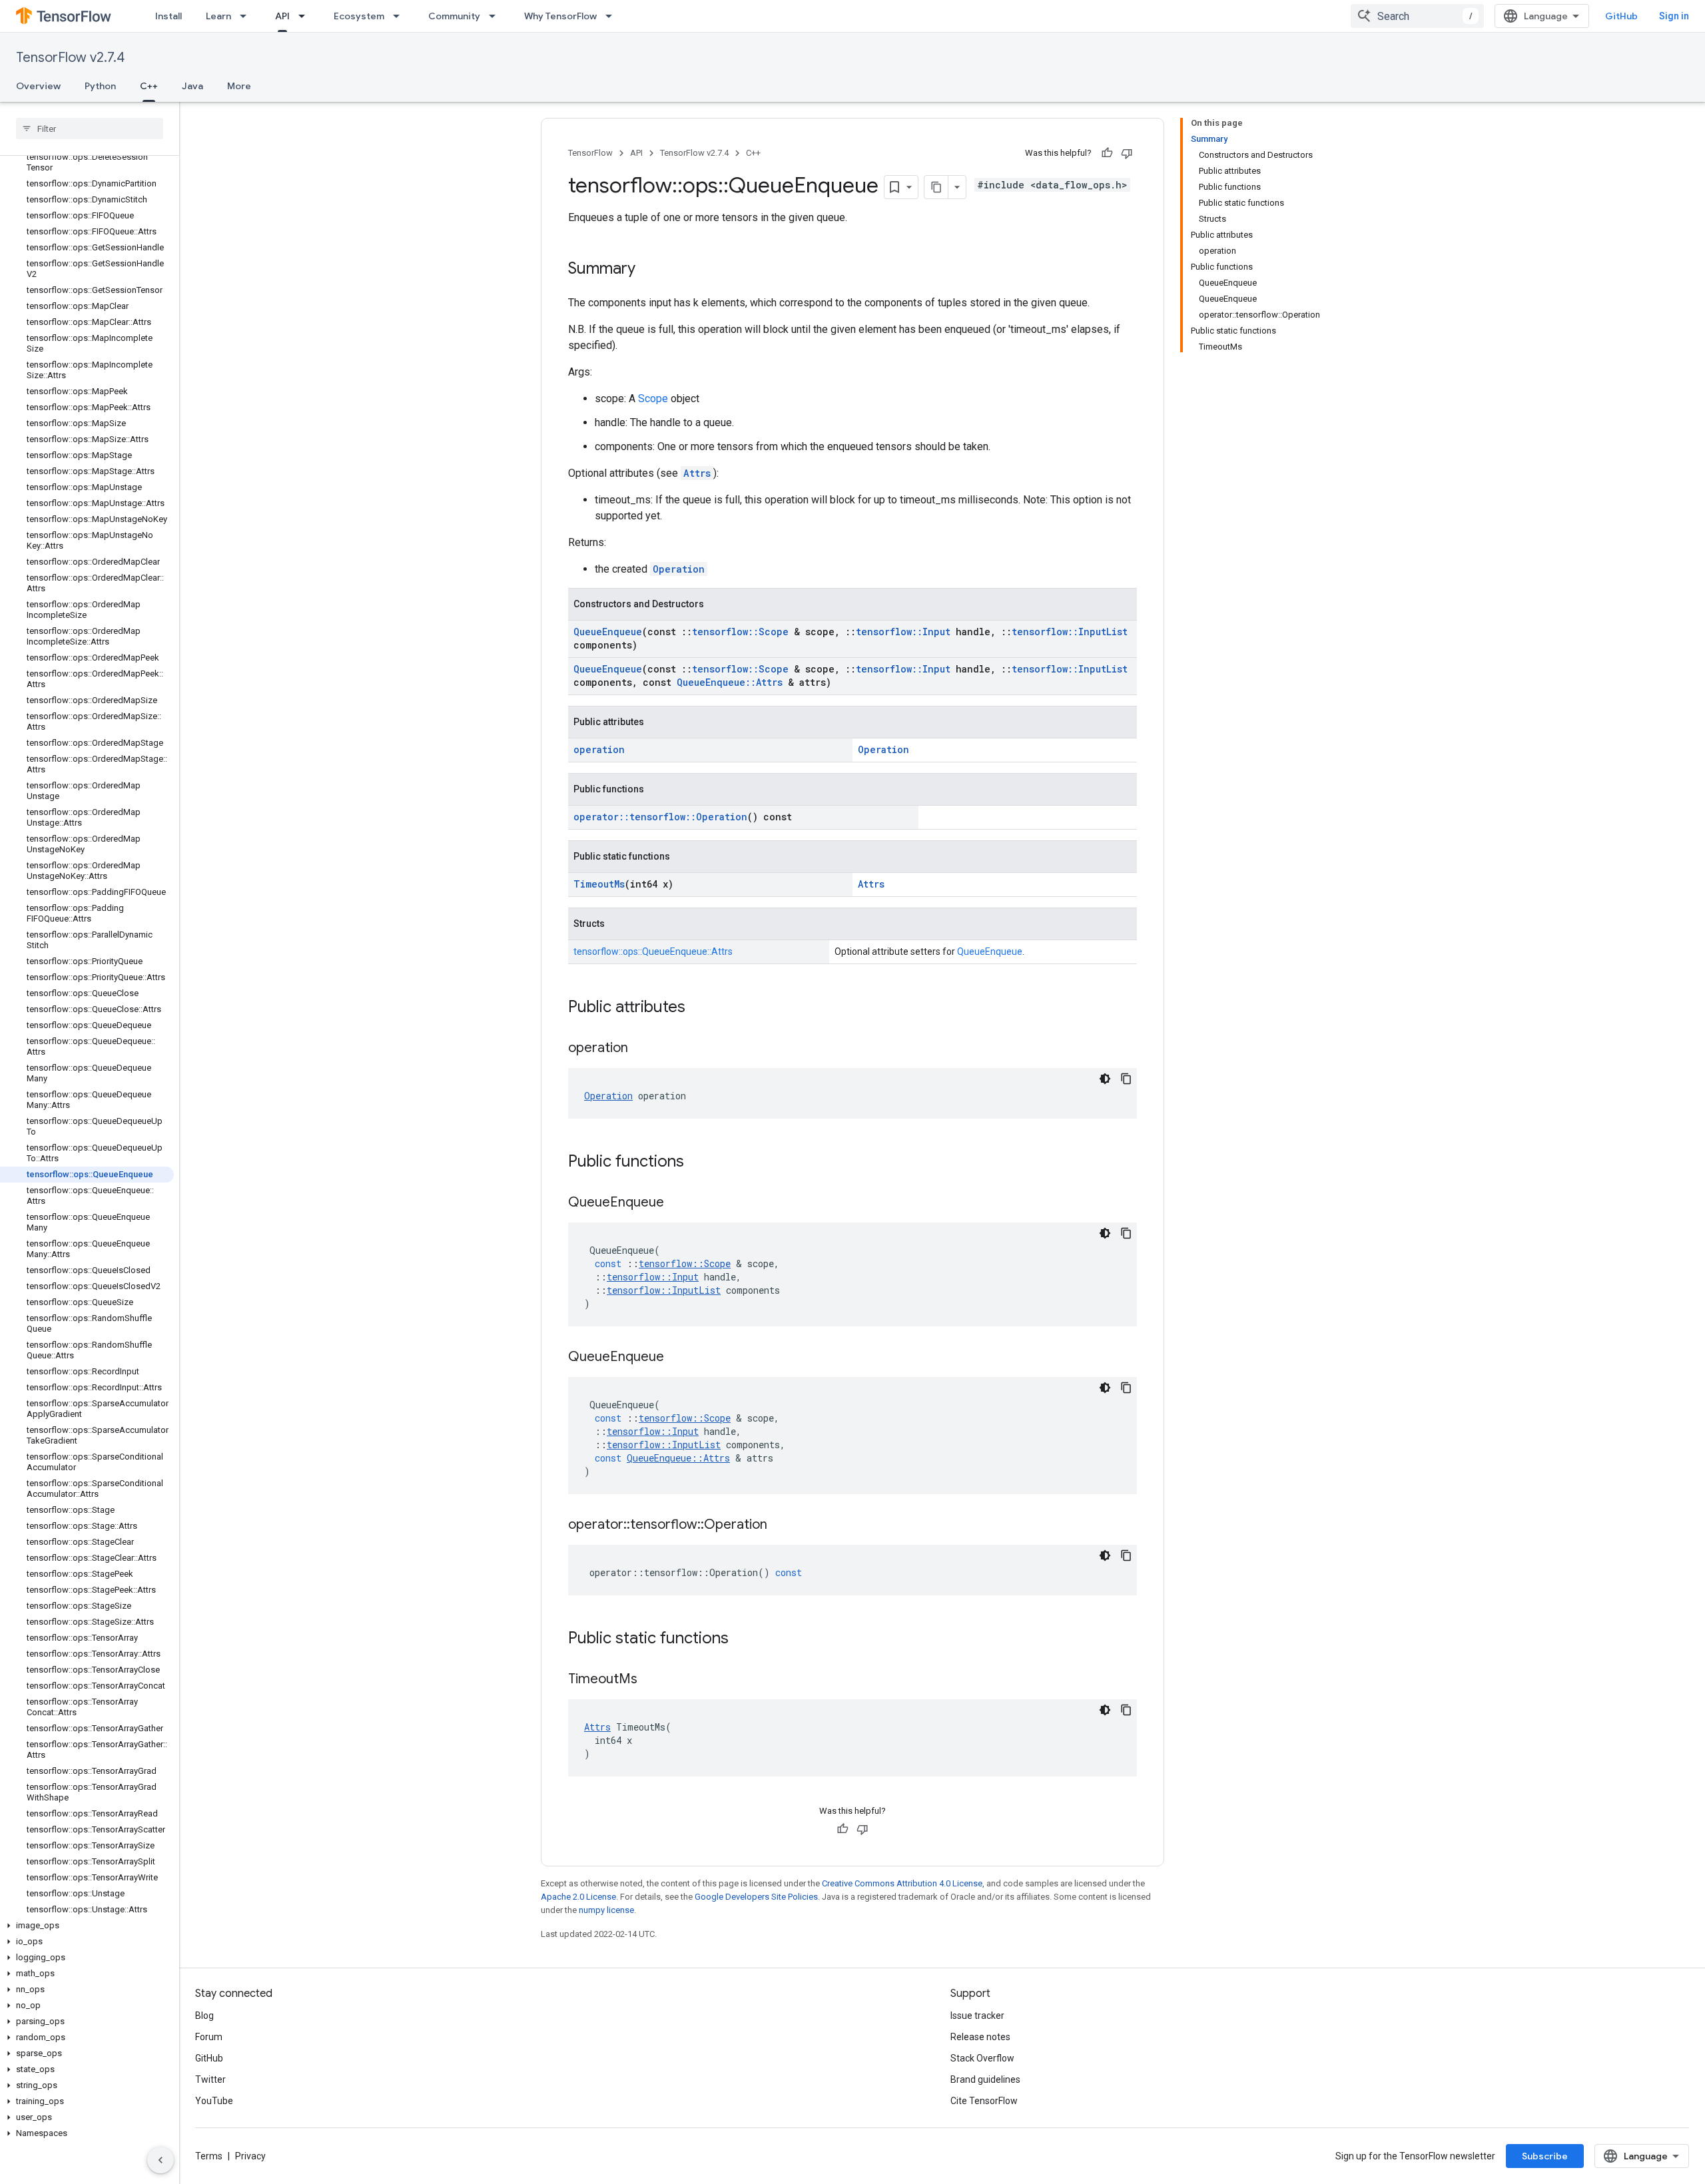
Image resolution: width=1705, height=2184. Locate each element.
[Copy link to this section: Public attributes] (699, 1008)
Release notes (980, 2037)
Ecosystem (359, 16)
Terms (209, 2156)
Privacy (250, 2156)
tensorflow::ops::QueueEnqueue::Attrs (653, 952)
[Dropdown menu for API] (306, 16)
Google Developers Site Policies (756, 1897)
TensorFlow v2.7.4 (70, 58)
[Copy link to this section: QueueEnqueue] (677, 1203)
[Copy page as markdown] (936, 187)
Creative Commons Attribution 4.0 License (902, 1883)
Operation (679, 569)
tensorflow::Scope (740, 632)
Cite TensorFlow (984, 2101)
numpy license (606, 1910)
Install (169, 16)
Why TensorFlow (560, 16)
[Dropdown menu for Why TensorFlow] (613, 16)
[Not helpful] (1127, 153)
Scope (653, 399)
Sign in (1674, 16)
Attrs (697, 473)
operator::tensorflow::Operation (660, 817)
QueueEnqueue (608, 632)
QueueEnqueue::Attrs (730, 682)
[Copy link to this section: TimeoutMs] (651, 1680)
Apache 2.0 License (578, 1897)
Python (100, 86)
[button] (87, 1926)
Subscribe (1545, 2156)
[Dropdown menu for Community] (496, 16)
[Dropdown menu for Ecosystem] (400, 16)
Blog (204, 2016)
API (282, 16)
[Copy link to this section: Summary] (649, 270)
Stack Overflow (982, 2058)
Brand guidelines (985, 2079)
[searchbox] (90, 129)
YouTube (214, 2101)
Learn (218, 16)
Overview (38, 86)
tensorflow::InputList (1070, 632)
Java (192, 86)
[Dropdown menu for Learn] (247, 16)
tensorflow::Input (903, 632)
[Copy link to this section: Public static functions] (742, 1639)
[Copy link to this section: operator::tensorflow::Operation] (781, 1525)
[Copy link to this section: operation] (641, 1049)
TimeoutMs (599, 884)
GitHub (1621, 16)
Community (454, 16)
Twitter (210, 2079)
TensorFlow (590, 153)
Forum (209, 2037)
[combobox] (1417, 16)
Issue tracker (977, 2016)
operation (599, 749)
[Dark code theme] (1105, 1079)
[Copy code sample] (1126, 1079)
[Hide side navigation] (161, 2160)
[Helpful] (1107, 153)
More (239, 86)
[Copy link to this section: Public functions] (697, 1163)
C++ (149, 86)
